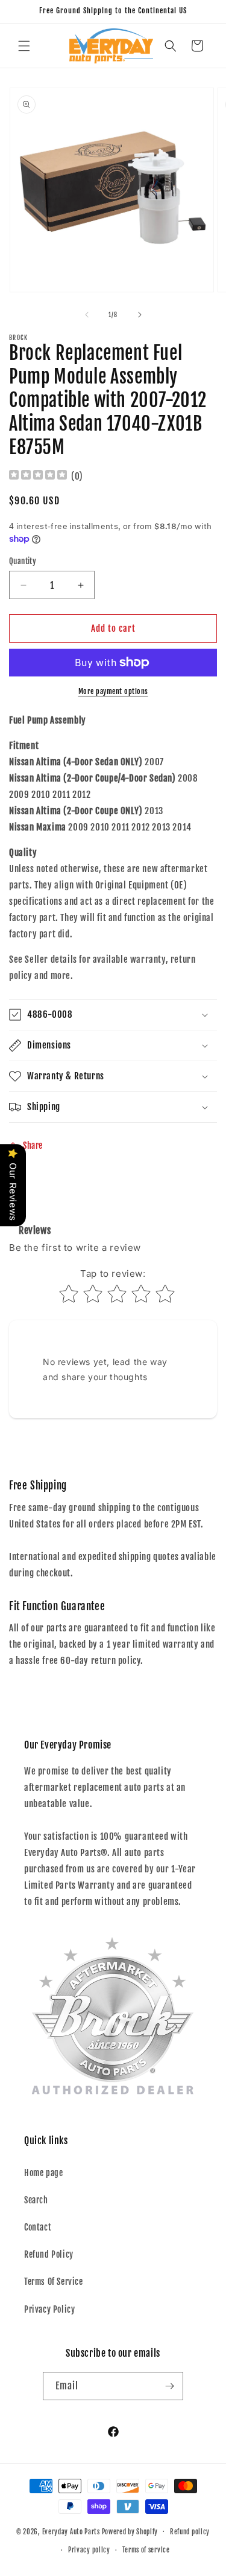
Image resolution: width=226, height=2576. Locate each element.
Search (36, 2200)
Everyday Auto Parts (71, 2531)
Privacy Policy (49, 2309)
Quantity (23, 561)
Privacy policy (89, 2550)
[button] (24, 46)
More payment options (113, 691)
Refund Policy (49, 2254)
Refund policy (190, 2532)
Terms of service (146, 2550)
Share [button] (33, 1145)
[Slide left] (87, 315)
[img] (38, 476)
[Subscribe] (169, 2386)
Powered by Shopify (130, 2531)
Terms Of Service (54, 2282)
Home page (43, 2173)
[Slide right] (140, 315)
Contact (38, 2227)
